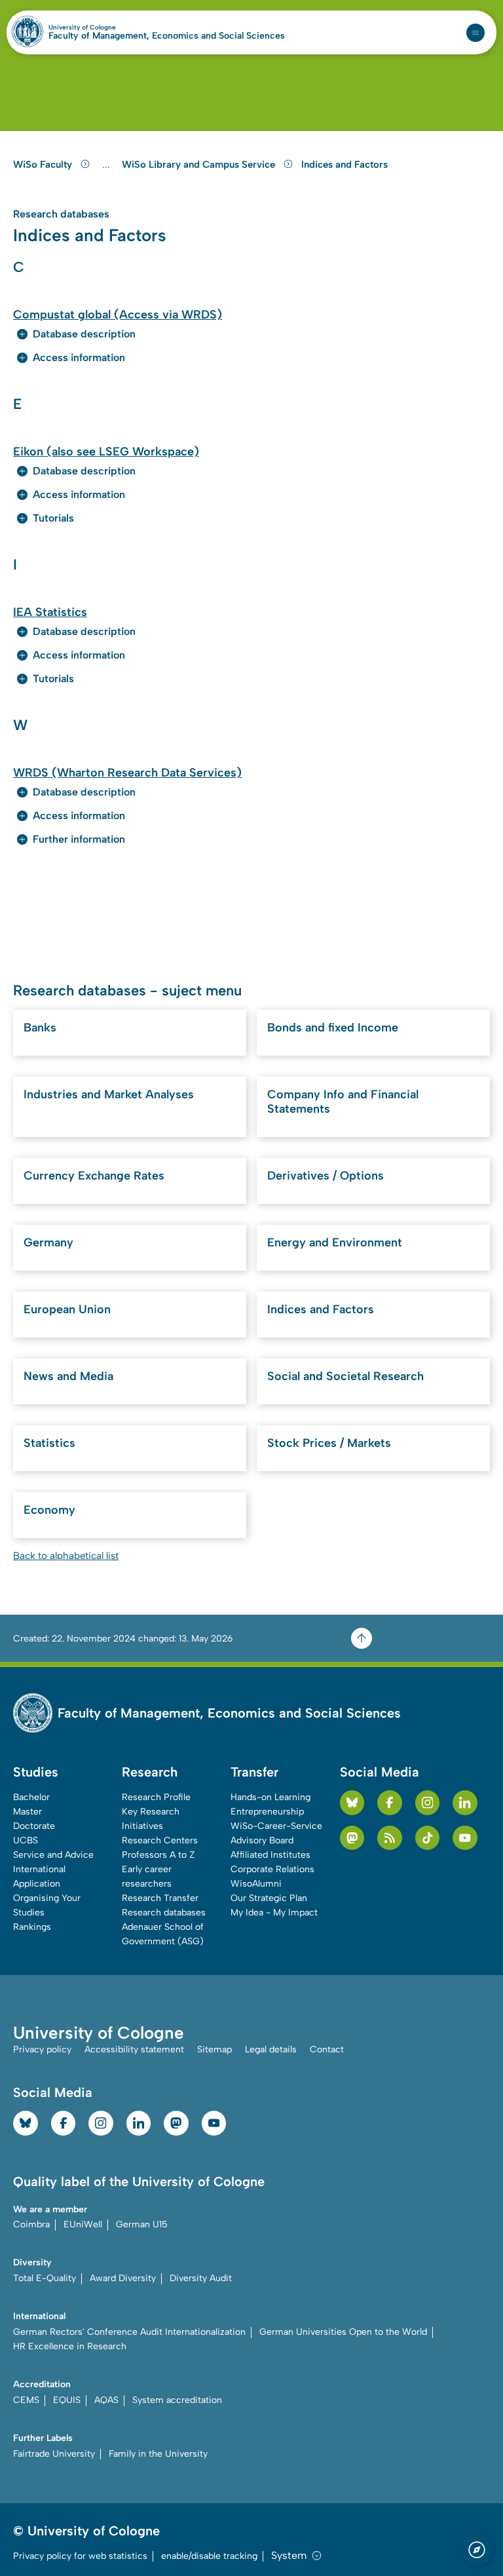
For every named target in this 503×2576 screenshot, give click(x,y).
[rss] (390, 1838)
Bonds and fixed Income (333, 1028)
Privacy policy (42, 2049)
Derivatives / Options (326, 1176)
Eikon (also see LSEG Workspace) (106, 452)
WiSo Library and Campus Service (200, 164)
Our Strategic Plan (269, 1898)
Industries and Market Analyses (109, 1094)
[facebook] (390, 1803)
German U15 (142, 2224)
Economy (49, 1510)
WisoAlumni (256, 1884)
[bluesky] (352, 1803)
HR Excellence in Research (70, 2346)
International (39, 1869)
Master (28, 1812)
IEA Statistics (50, 612)
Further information (79, 839)
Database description (84, 334)
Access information (79, 357)
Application (37, 1884)
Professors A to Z (158, 1855)
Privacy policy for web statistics (80, 2556)
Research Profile (156, 1797)
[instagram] (428, 1803)
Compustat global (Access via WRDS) (118, 315)
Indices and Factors (345, 164)
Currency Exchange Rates (94, 1176)
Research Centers (160, 1840)
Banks (40, 1028)
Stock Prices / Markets (329, 1443)
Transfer (254, 1772)
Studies (36, 1772)
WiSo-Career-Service (276, 1826)
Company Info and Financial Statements (343, 1102)
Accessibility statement (134, 2049)
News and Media (68, 1376)
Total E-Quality (45, 2278)
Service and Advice (53, 1855)
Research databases (164, 1913)
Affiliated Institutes (270, 1855)
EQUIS (67, 2400)
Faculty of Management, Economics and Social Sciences (167, 36)
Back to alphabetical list (66, 1556)
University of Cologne (110, 28)
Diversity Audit (201, 2278)
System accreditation (177, 2400)
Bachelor (31, 1797)
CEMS (26, 2400)
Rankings (32, 1927)
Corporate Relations (272, 1869)
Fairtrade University (54, 2454)
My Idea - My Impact (274, 1913)
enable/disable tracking (209, 2556)
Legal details (271, 2049)
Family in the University (158, 2454)
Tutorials (53, 518)
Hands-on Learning (270, 1797)
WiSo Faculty (44, 164)
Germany (48, 1242)
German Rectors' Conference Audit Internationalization (129, 2332)
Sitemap (214, 2049)
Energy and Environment (335, 1242)
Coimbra (31, 2224)
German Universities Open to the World (343, 2332)
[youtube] (465, 1838)
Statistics (49, 1443)
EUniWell (83, 2224)
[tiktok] (428, 1838)
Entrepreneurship (267, 1812)
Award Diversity (123, 2278)
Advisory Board (262, 1840)
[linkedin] (465, 1803)
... (108, 165)
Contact (327, 2049)
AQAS (106, 2400)
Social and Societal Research (345, 1376)
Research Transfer (160, 1898)
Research (150, 1772)
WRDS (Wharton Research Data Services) (127, 773)
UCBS (26, 1840)
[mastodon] (352, 1838)
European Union (67, 1309)
